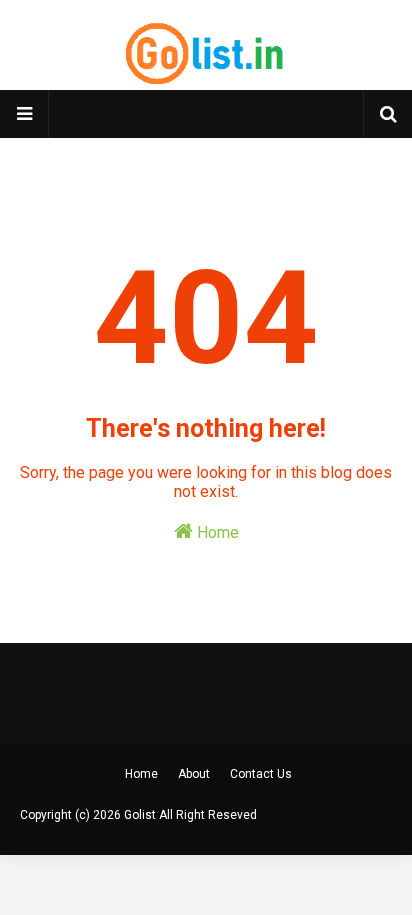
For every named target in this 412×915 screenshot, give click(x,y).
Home (216, 532)
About (194, 774)
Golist (140, 815)
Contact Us (261, 774)
